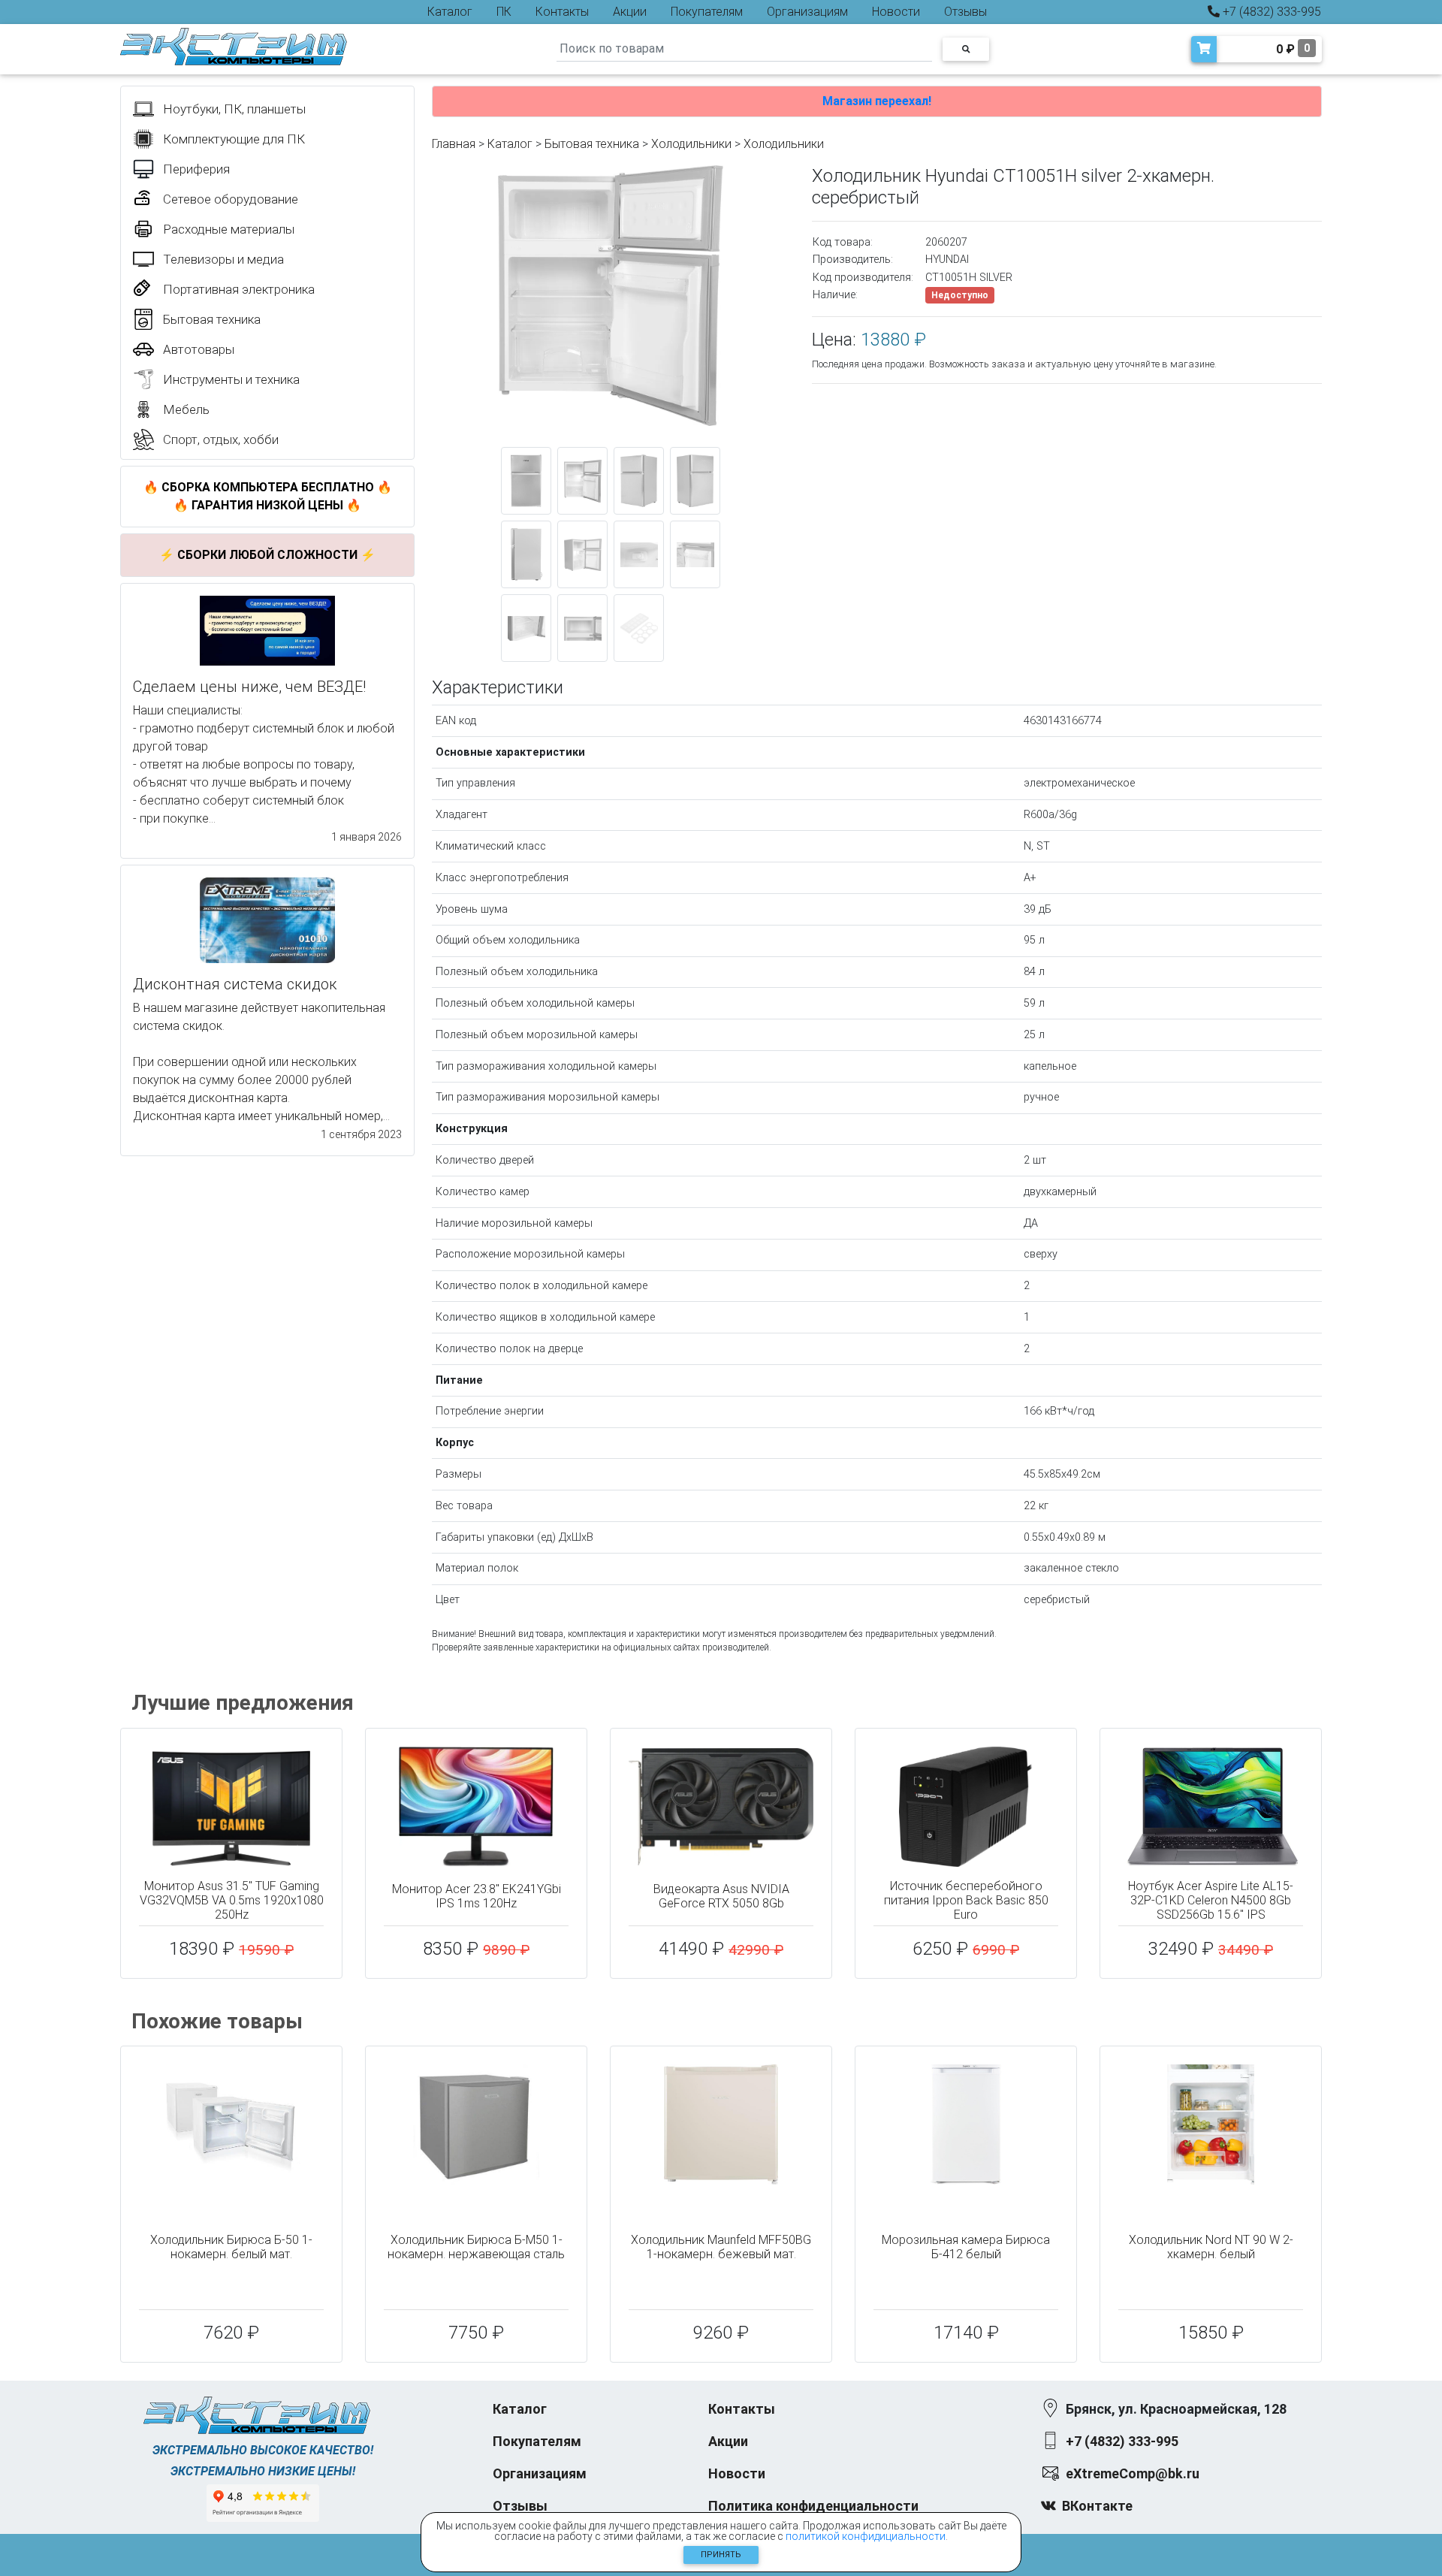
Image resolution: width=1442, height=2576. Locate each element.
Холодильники (691, 144)
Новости (896, 12)
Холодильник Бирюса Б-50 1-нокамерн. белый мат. (231, 2247)
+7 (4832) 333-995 (1270, 12)
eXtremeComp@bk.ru (1133, 2473)
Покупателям (707, 12)
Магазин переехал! (877, 101)
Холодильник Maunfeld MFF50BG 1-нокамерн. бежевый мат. (721, 2247)
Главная (454, 144)
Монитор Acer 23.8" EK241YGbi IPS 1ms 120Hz (477, 1896)
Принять (721, 2555)
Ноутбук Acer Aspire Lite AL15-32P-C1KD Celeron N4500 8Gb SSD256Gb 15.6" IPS (1211, 1900)
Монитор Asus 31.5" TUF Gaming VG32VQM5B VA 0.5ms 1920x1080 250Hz (232, 1900)
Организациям (807, 12)
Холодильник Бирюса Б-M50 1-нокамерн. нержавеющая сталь (476, 2247)
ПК (504, 12)
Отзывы (965, 12)
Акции (630, 12)
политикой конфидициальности (866, 2536)
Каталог (450, 12)
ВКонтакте (1097, 2506)
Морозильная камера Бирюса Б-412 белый (966, 2247)
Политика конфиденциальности (813, 2506)
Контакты (562, 12)
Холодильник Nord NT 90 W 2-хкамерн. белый (1211, 2247)
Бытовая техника (592, 144)
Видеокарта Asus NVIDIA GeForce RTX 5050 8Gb (721, 1896)
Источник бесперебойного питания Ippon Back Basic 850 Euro (966, 1900)
